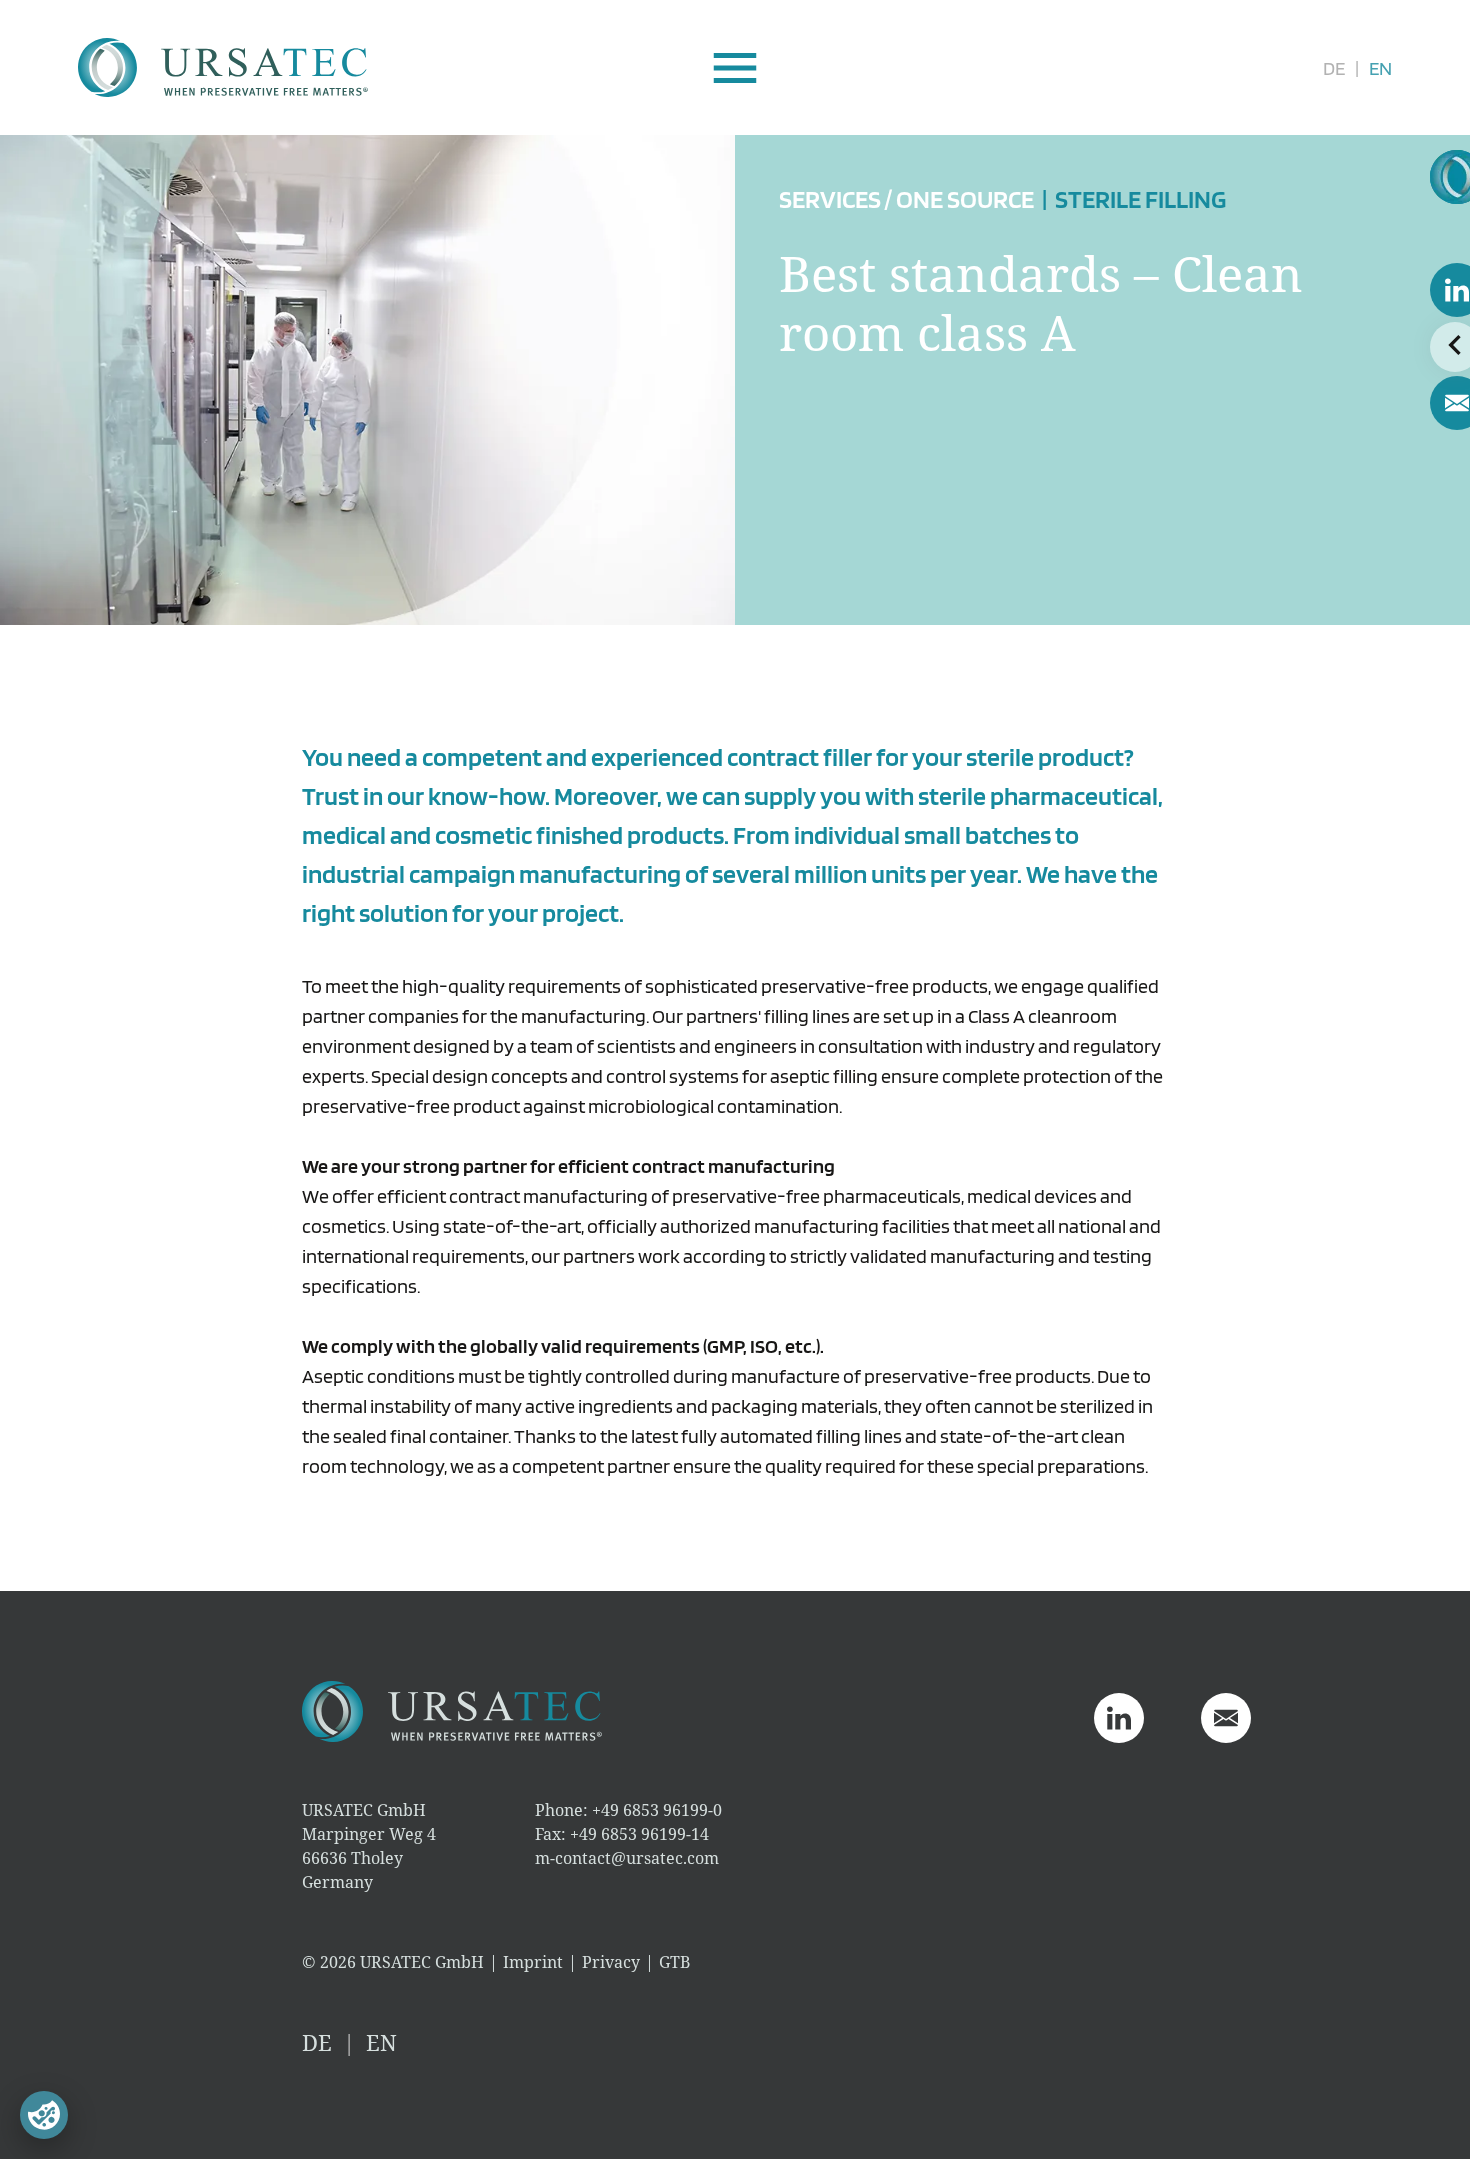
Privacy (611, 1962)
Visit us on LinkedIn (1119, 1718)
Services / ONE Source (906, 198)
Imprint (533, 1962)
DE (1334, 68)
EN (1380, 68)
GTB (674, 1962)
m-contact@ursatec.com (627, 1858)
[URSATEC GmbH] (223, 67)
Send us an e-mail (1226, 1718)
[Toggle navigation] (735, 68)
